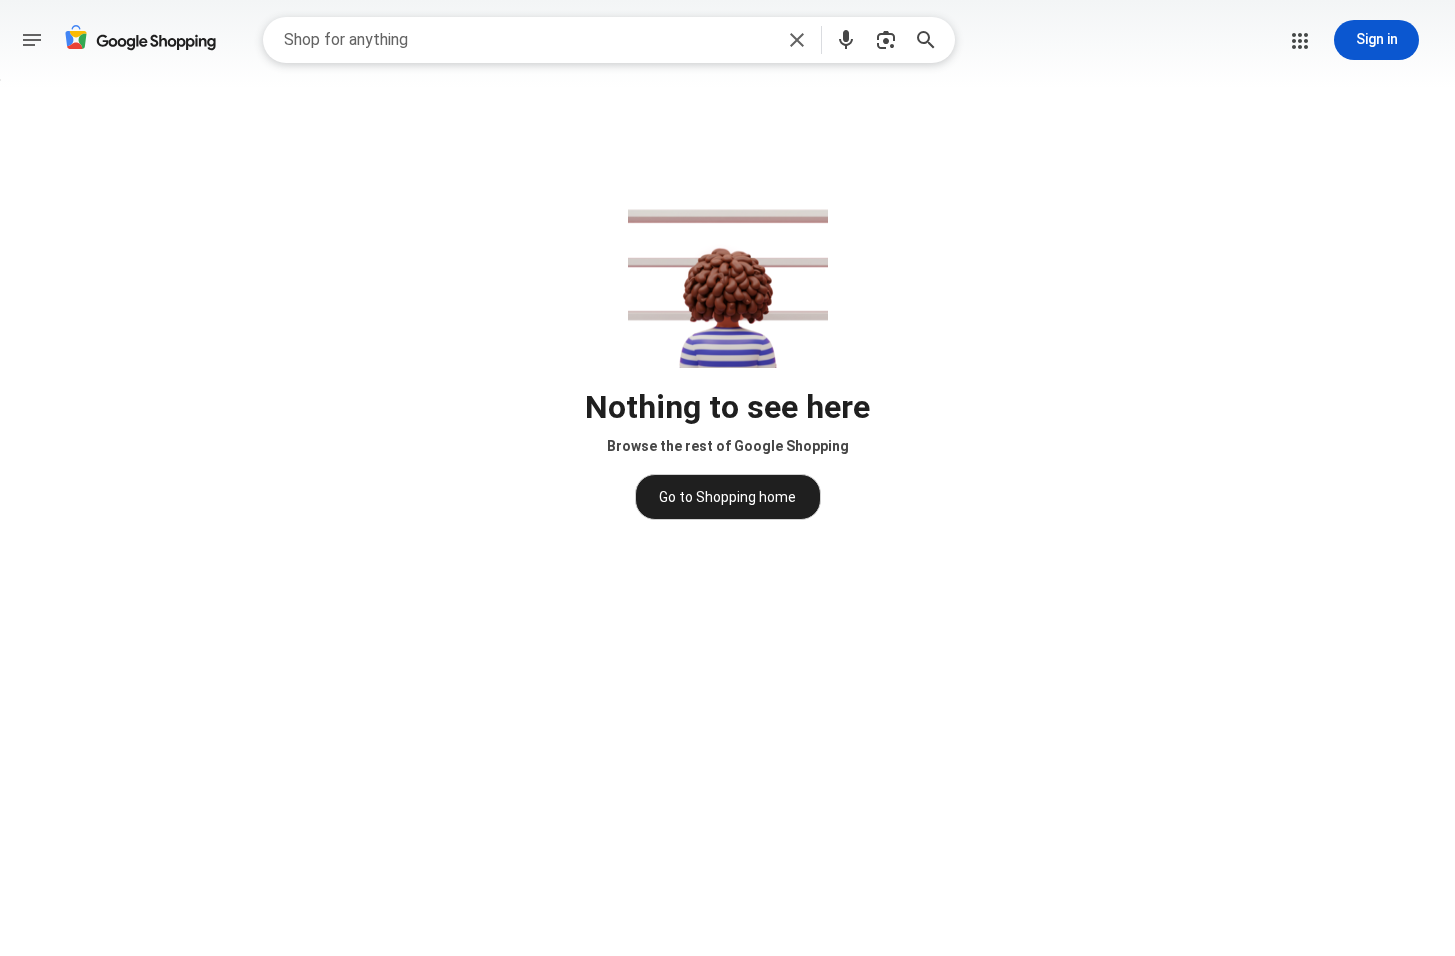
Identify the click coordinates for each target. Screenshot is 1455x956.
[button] (797, 40)
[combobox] (528, 40)
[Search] (932, 40)
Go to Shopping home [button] (727, 497)
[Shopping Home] (140, 40)
